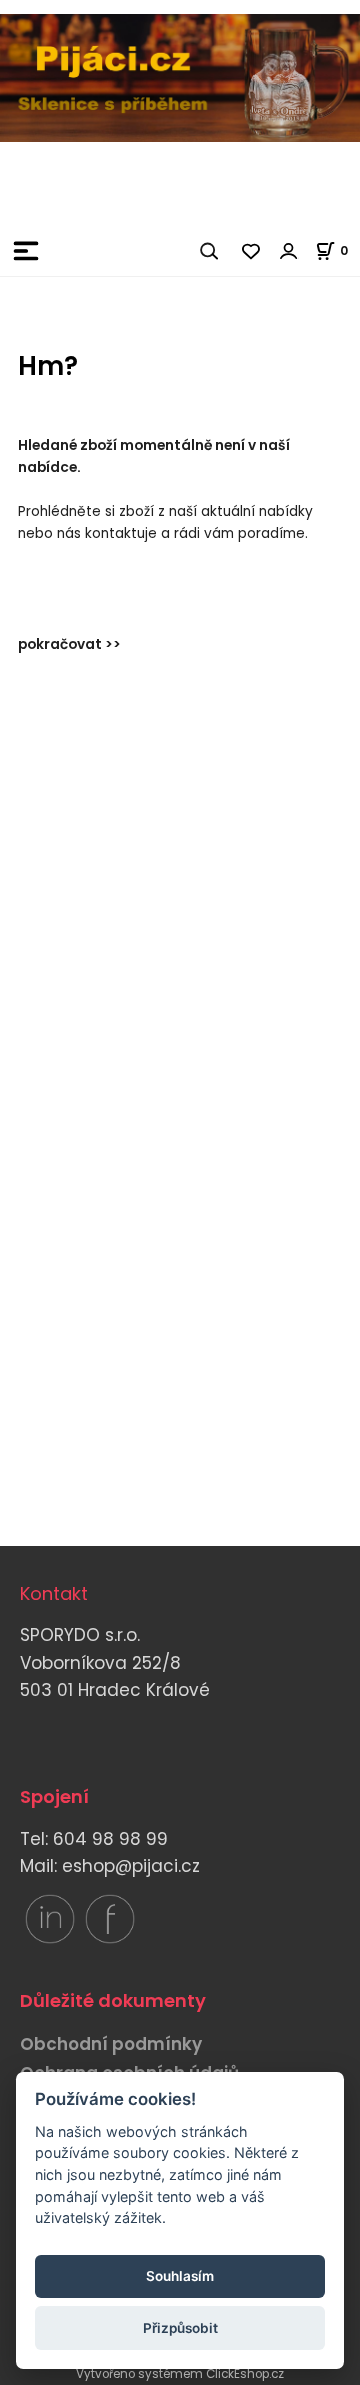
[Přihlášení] (289, 251)
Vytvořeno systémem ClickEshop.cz (180, 2374)
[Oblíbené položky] (252, 251)
